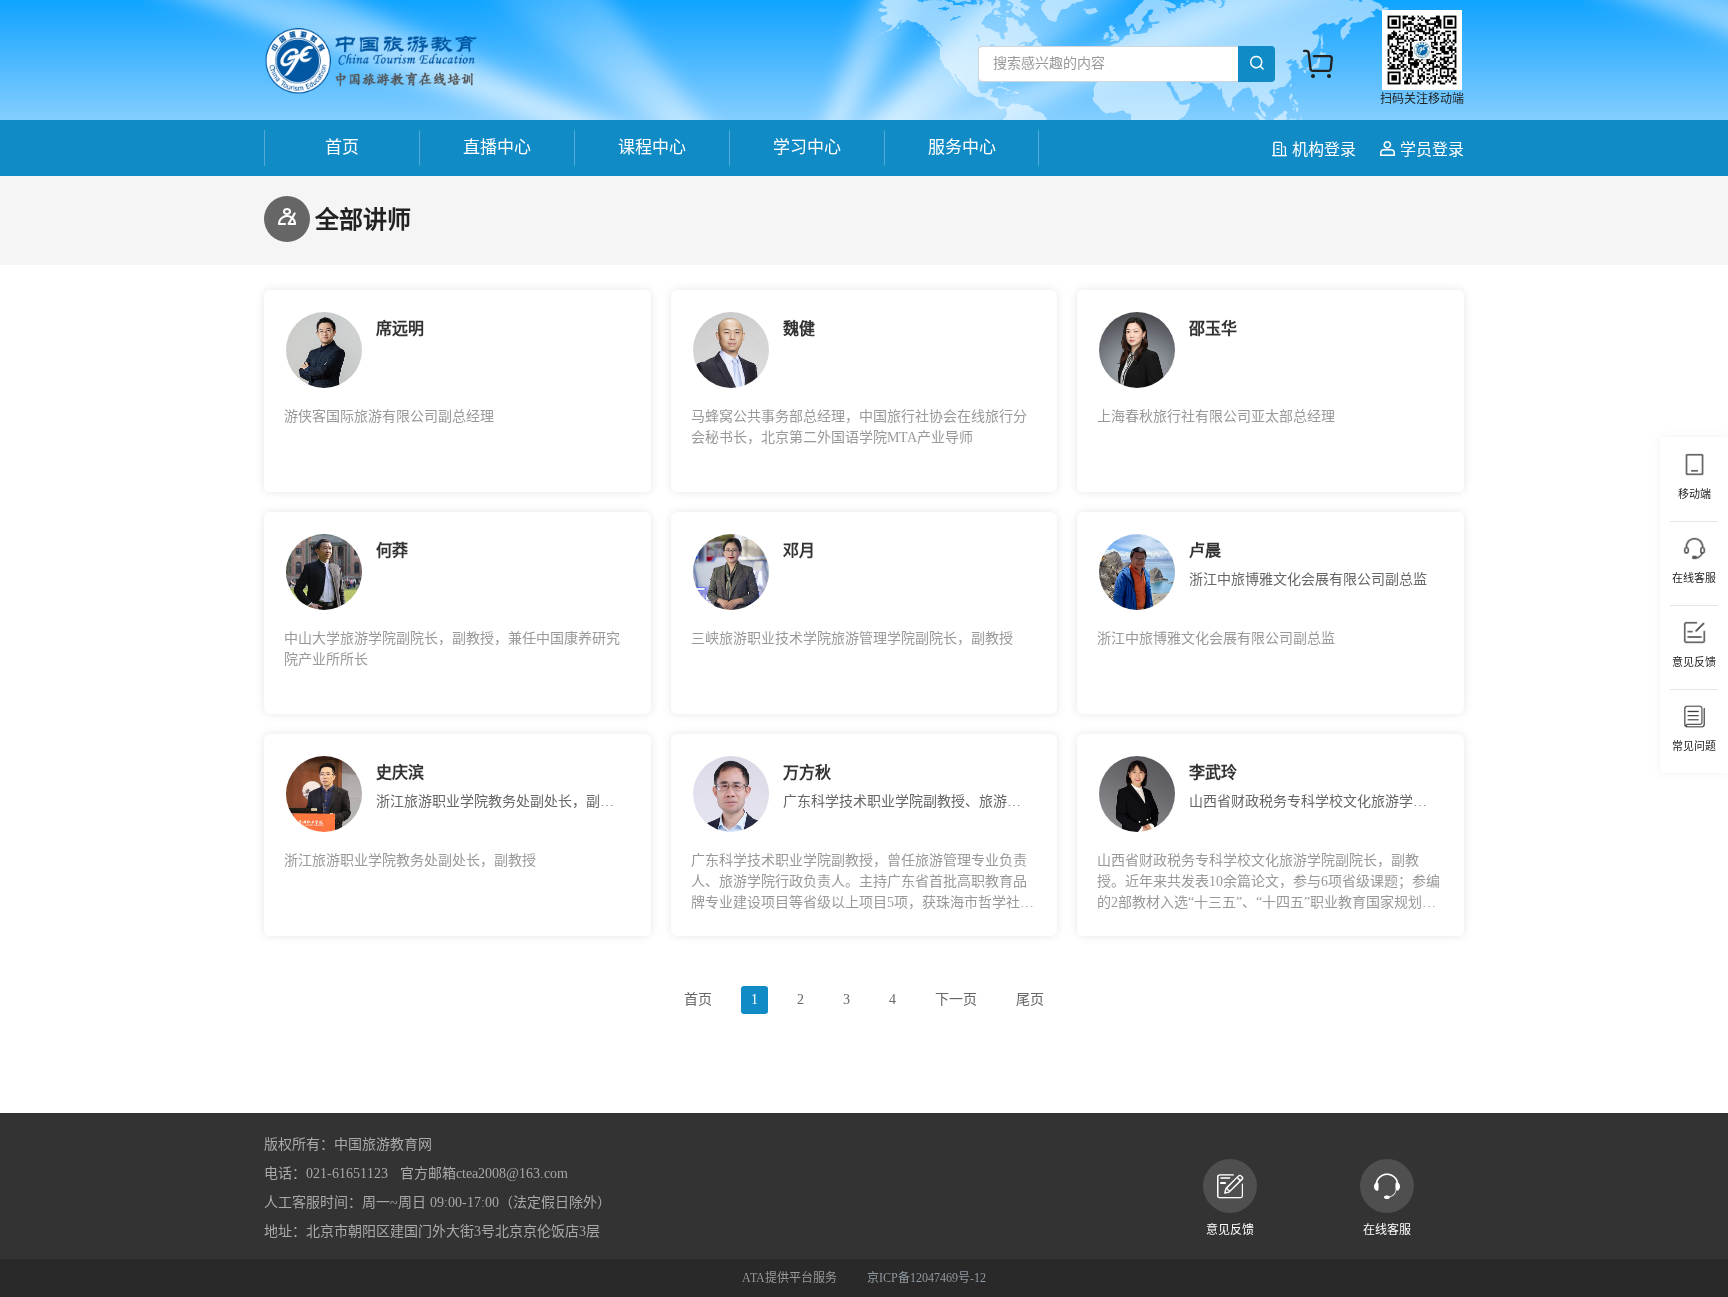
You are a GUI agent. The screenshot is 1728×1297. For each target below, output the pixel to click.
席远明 (400, 328)
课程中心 (652, 147)
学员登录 (1430, 149)
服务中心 (962, 147)
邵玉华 (1213, 328)
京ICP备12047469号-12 (926, 1278)
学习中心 (807, 147)
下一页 (956, 999)
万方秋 (807, 772)
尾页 (1030, 999)
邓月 (799, 550)
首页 (342, 147)
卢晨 (1205, 550)
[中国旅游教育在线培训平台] (371, 60)
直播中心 (497, 147)
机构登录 (1324, 149)
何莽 (392, 550)
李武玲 (1213, 772)
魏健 (799, 328)
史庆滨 (400, 772)
